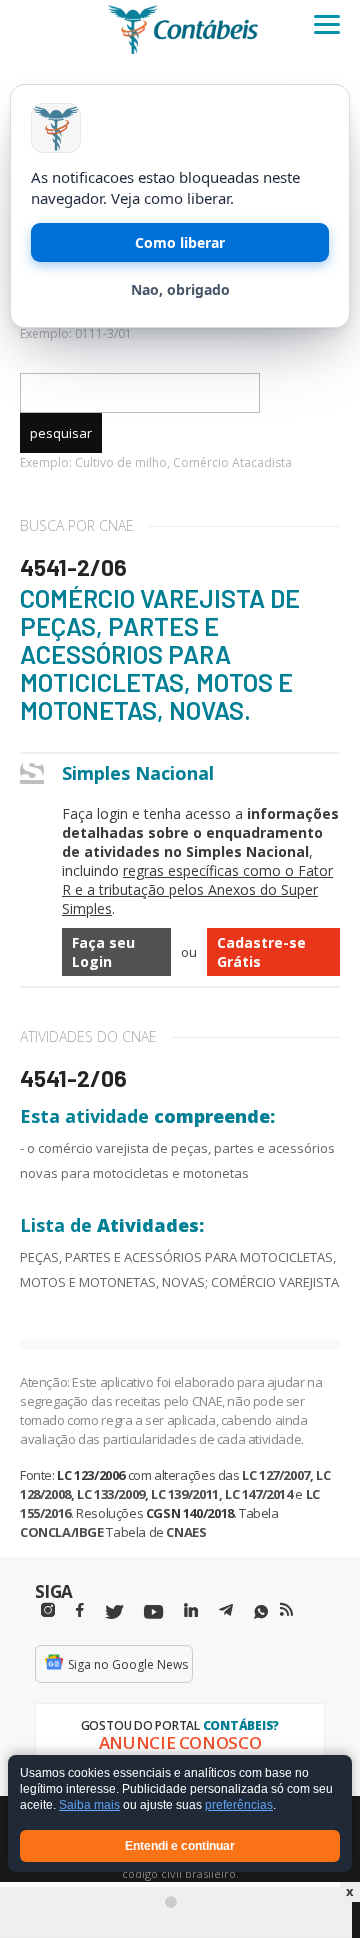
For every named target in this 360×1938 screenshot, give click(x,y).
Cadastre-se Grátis (261, 952)
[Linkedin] (191, 1610)
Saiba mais (89, 1806)
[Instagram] (48, 1610)
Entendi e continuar (180, 1846)
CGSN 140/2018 (190, 1513)
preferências (239, 1806)
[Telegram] (226, 1613)
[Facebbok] (80, 1610)
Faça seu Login (103, 952)
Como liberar (180, 242)
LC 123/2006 (91, 1475)
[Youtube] (153, 1612)
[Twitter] (114, 1612)
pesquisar (61, 433)
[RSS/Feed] (286, 1610)
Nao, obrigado (180, 289)
